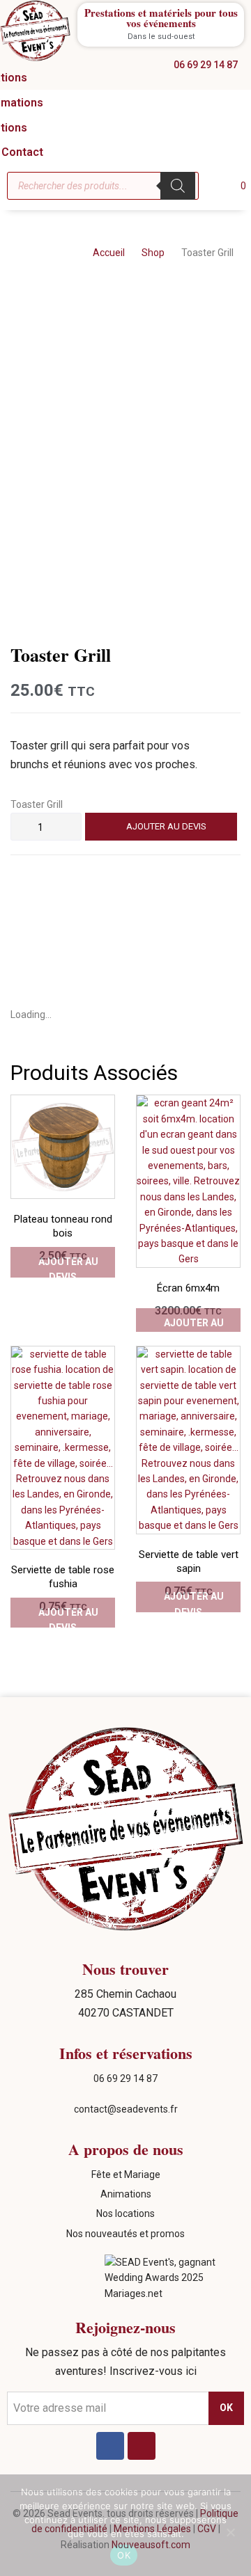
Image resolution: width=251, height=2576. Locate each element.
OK (124, 2555)
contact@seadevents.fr (126, 2109)
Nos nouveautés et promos (125, 2234)
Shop (153, 253)
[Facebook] (110, 2446)
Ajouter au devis (166, 826)
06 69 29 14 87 (125, 2078)
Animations (126, 2194)
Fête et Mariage (126, 2175)
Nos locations (125, 2213)
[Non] (230, 2532)
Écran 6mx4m (188, 1288)
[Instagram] (142, 2446)
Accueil (109, 253)
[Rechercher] (178, 186)
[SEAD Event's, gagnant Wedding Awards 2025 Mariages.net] (174, 2293)
